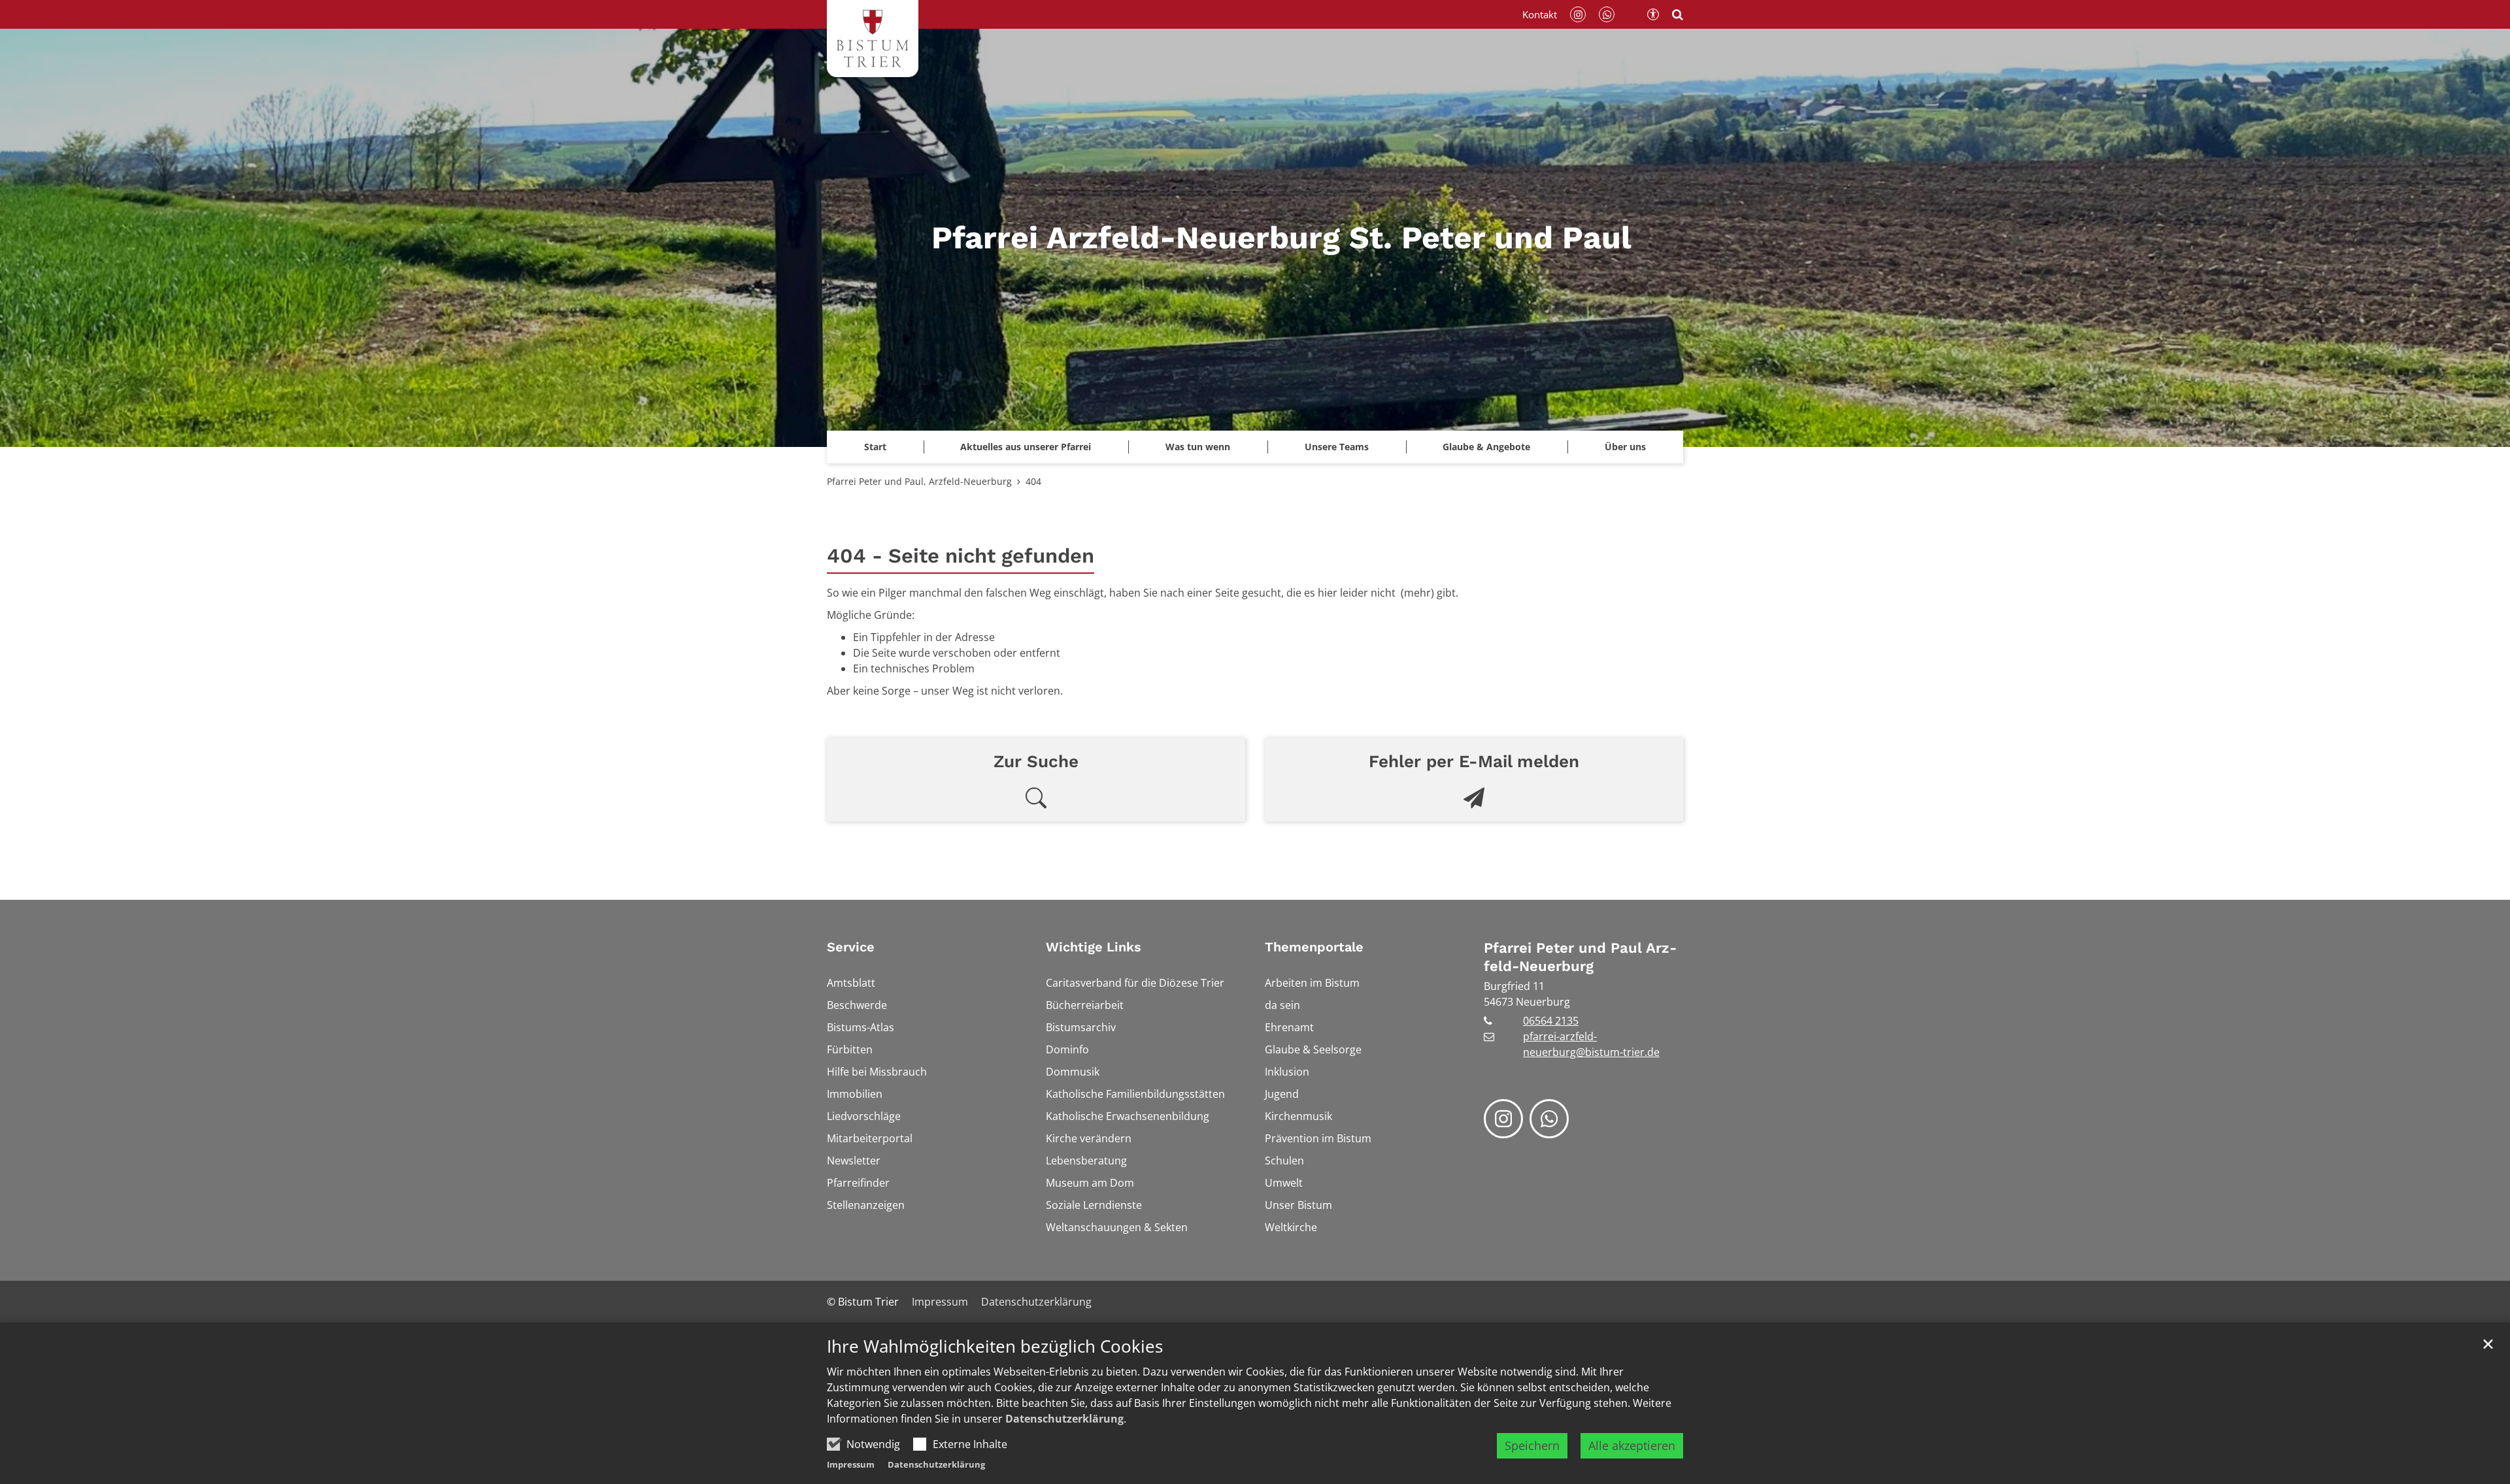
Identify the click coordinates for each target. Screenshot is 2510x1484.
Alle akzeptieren (1632, 1445)
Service (851, 947)
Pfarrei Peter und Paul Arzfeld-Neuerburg (1580, 957)
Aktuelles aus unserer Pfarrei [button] (1026, 447)
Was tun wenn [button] (1198, 447)
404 (1033, 481)
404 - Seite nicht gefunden (961, 556)
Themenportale (1314, 947)
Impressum (851, 1464)
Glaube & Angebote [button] (1486, 447)
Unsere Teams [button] (1337, 447)
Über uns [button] (1625, 447)
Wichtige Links (1094, 947)
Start (875, 447)
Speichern (1532, 1445)
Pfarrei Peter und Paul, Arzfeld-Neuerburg (919, 481)
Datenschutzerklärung (1064, 1419)
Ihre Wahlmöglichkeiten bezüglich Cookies (995, 1346)
